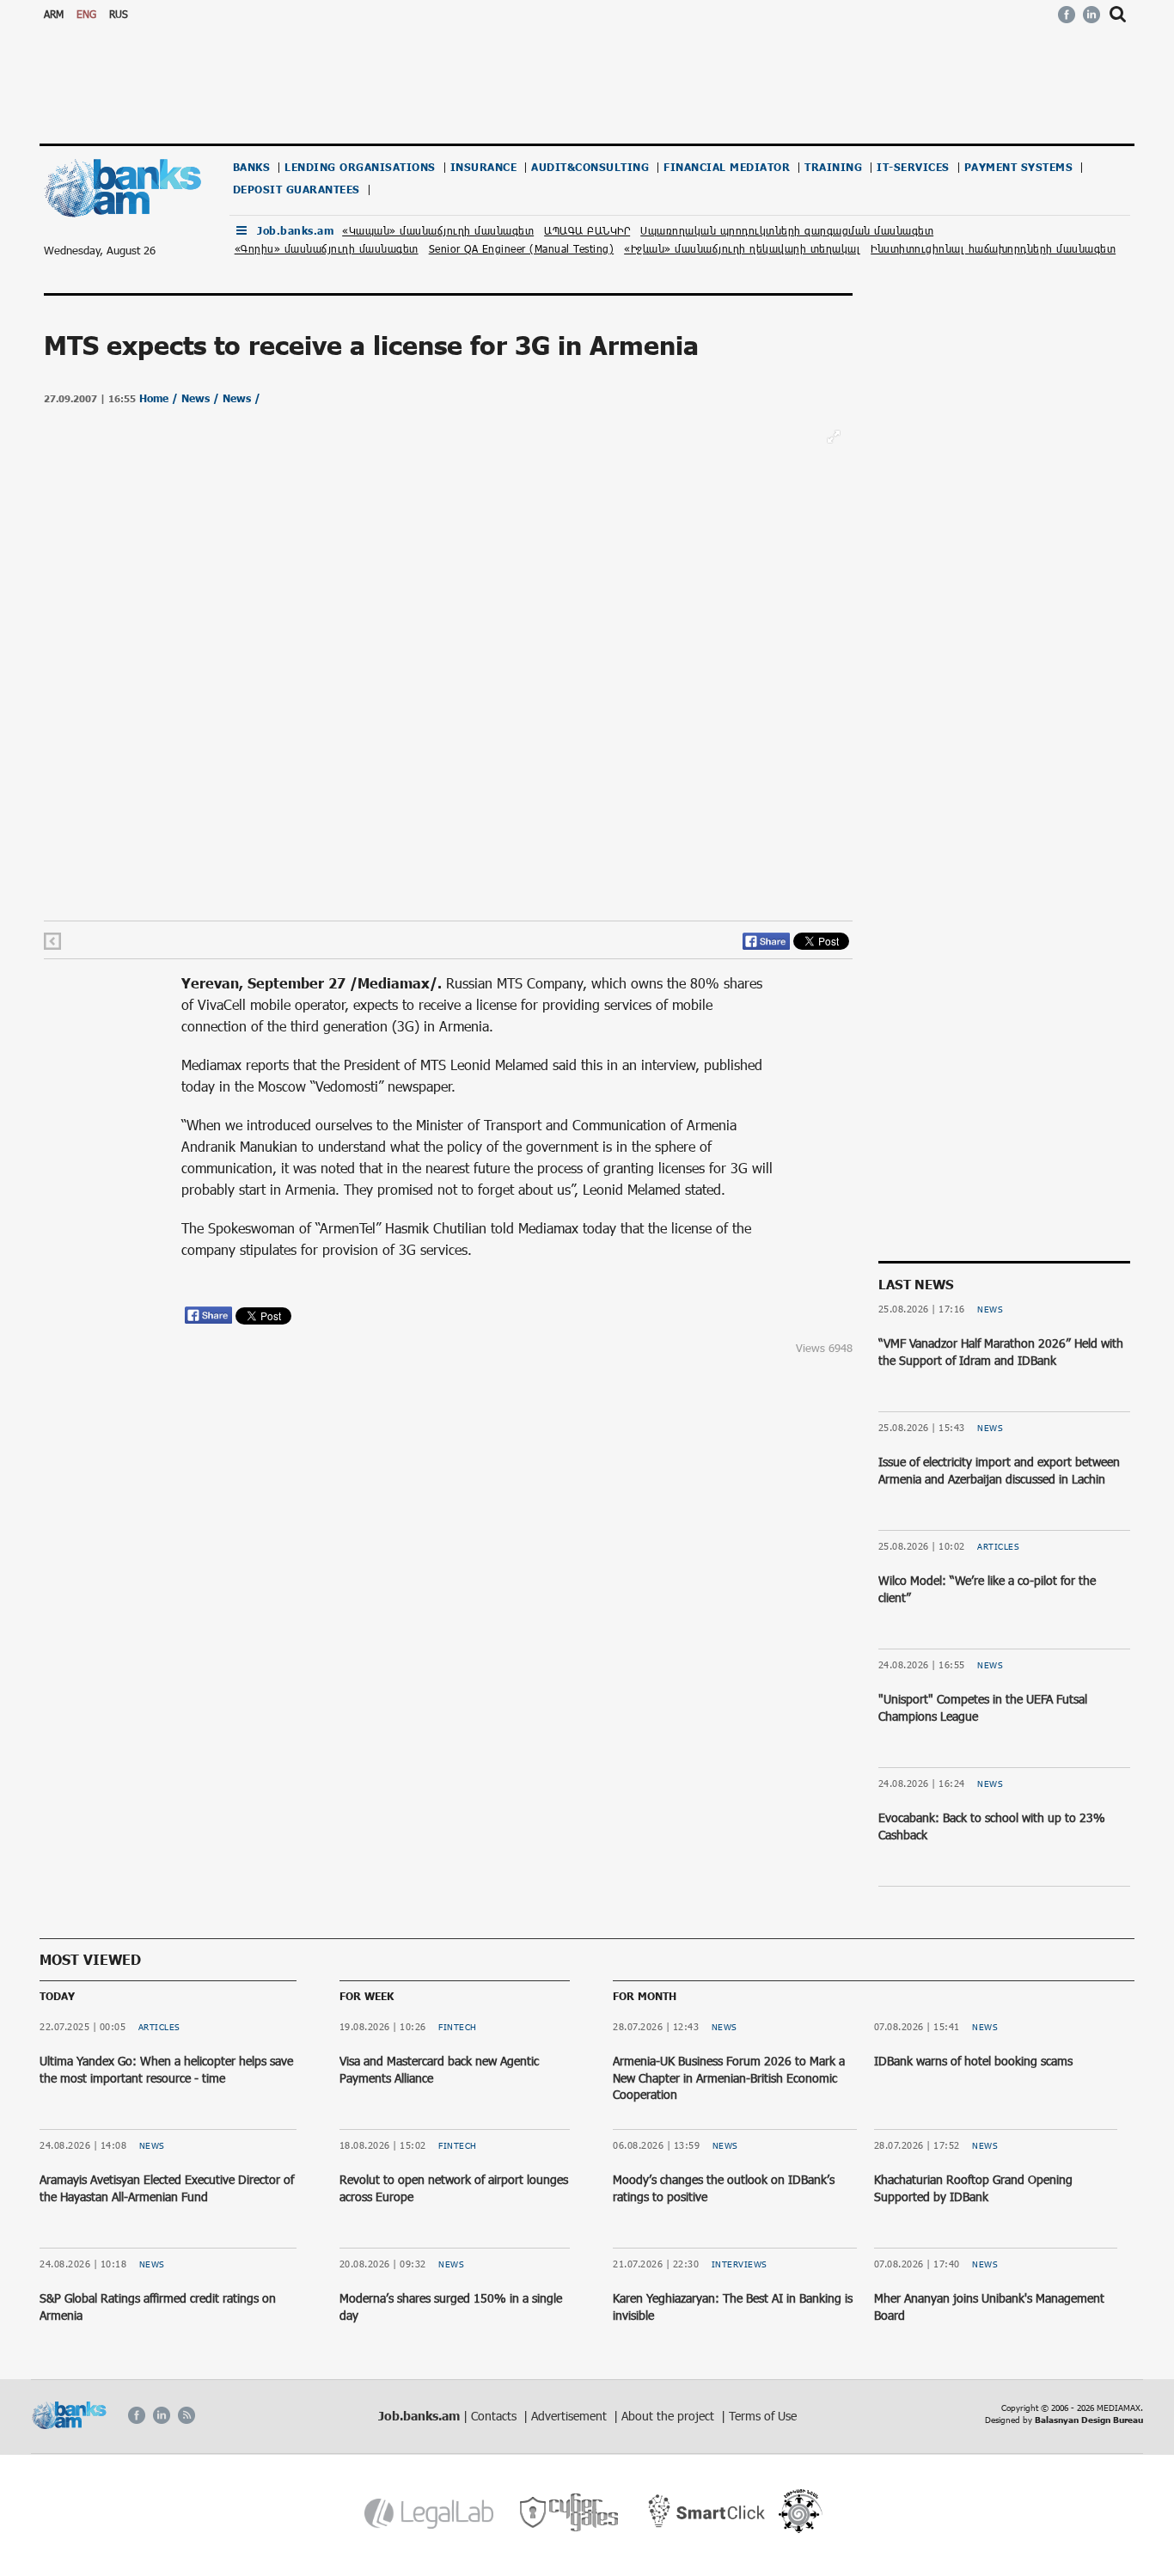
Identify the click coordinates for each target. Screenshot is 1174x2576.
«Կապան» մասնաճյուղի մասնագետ (438, 230)
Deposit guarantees (297, 190)
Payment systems (1019, 167)
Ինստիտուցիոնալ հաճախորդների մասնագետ (993, 248)
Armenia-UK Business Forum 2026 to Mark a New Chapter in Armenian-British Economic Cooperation (729, 2077)
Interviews (740, 2264)
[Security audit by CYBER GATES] (570, 2513)
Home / (160, 398)
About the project (670, 2416)
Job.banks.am (295, 231)
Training (833, 167)
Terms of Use (763, 2416)
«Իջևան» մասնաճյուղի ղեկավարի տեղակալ (742, 248)
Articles (998, 1546)
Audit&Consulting (590, 167)
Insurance (484, 167)
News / (202, 398)
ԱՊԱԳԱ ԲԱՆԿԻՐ (587, 230)
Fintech (458, 2027)
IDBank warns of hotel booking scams (973, 2061)
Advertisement (571, 2416)
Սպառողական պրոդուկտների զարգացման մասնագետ (787, 230)
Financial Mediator (727, 167)
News (990, 1309)
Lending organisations (360, 167)
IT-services (913, 167)
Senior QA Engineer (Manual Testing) (522, 248)
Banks (252, 167)
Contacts (495, 2416)
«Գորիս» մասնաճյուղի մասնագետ (327, 248)
